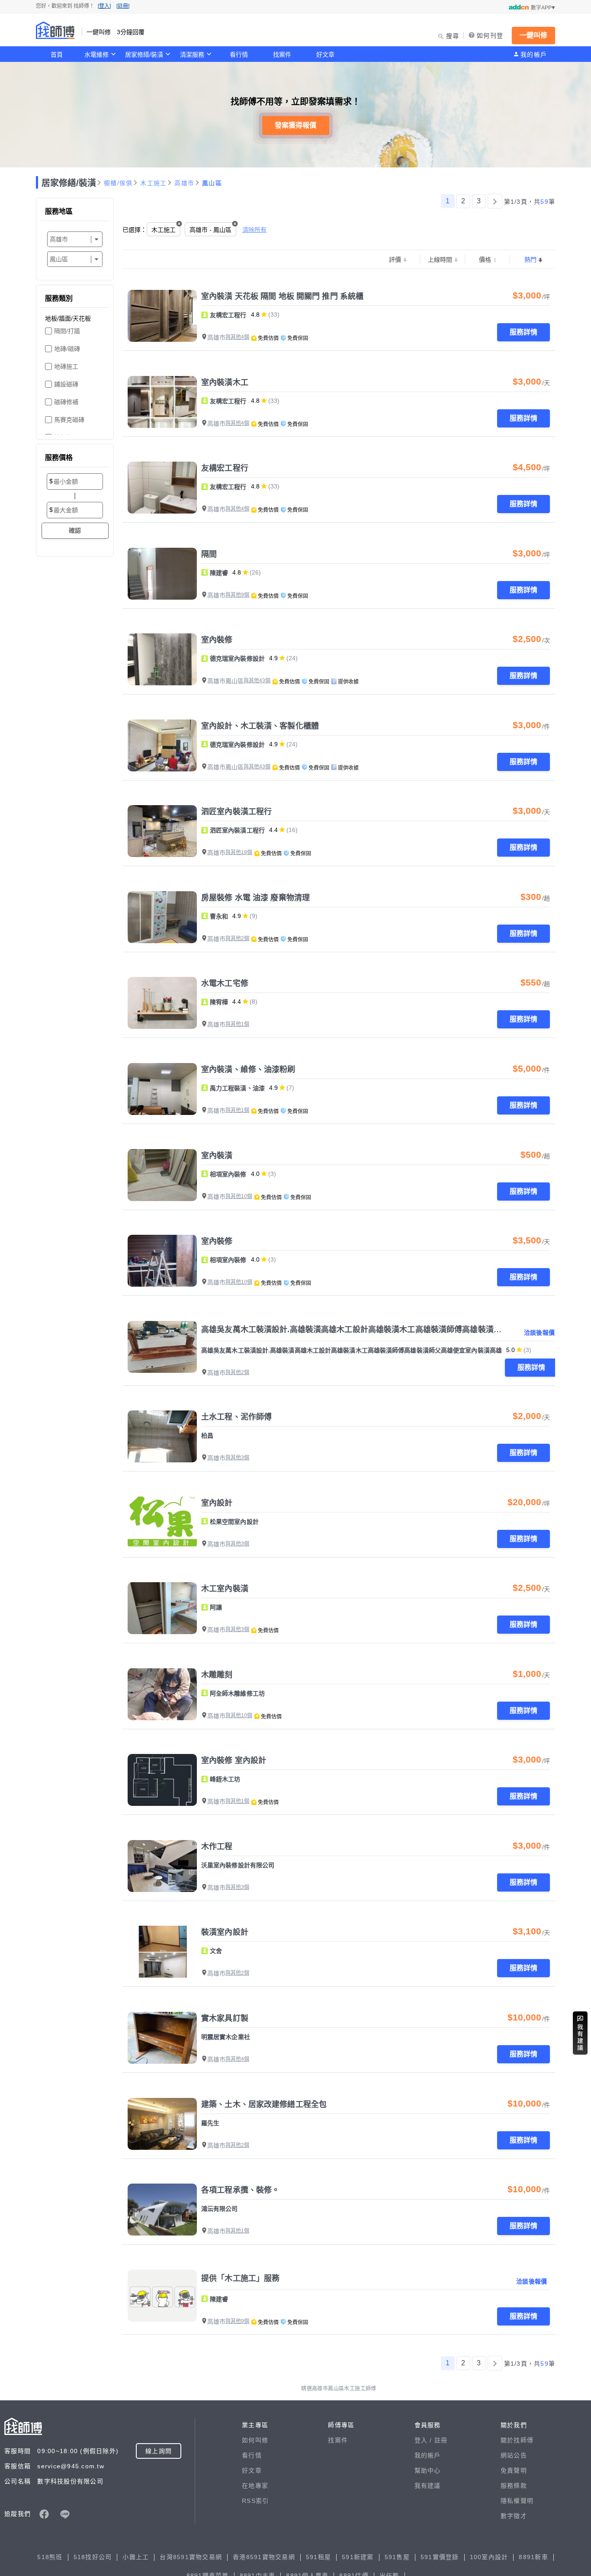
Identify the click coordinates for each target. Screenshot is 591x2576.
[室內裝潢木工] (162, 402)
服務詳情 (524, 332)
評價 (395, 260)
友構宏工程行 (225, 468)
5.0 (511, 1350)
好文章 (325, 55)
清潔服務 (192, 55)
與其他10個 (239, 1196)
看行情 (239, 55)
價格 (485, 260)
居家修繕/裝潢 (144, 55)
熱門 (530, 260)
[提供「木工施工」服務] (162, 2296)
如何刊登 (490, 35)
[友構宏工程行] (162, 488)
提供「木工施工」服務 (240, 2278)
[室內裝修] (162, 659)
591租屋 (318, 2557)
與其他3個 (237, 1458)
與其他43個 (257, 681)
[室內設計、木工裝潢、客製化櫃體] (162, 745)
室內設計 (217, 1503)
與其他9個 (237, 595)
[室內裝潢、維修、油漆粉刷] (162, 1089)
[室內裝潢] (162, 1175)
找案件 (282, 55)
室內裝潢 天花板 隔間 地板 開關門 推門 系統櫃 (282, 296)
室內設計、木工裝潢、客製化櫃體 (260, 726)
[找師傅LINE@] (65, 2514)
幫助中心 (428, 2470)
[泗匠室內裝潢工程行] (162, 831)
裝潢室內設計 (225, 1932)
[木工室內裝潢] (162, 1608)
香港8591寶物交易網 (264, 2557)
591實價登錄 (440, 2557)
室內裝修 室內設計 (234, 1760)
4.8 (255, 315)
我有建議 (428, 2486)
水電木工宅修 (225, 983)
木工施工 (153, 183)
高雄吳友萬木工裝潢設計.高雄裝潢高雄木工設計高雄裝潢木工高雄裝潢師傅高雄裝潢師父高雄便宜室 (375, 1330)
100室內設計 (489, 2557)
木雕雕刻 (217, 1675)
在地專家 (255, 2486)
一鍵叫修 (533, 35)
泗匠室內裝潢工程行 (236, 812)
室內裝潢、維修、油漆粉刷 (248, 1070)
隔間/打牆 (67, 331)
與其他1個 (237, 1024)
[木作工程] (162, 1866)
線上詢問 (159, 2451)
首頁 (57, 55)
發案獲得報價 (295, 125)
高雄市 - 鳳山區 (210, 230)
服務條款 (514, 2486)
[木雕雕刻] (162, 1694)
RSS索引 (255, 2501)
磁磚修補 (66, 402)
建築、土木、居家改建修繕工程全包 (264, 2104)
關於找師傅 (517, 2440)
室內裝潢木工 (225, 382)
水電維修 (96, 55)
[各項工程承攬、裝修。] (162, 2210)
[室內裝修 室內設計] (162, 1780)
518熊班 (50, 2557)
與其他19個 (239, 852)
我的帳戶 (534, 55)
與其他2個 (237, 938)
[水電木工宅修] (162, 1003)
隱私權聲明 (517, 2501)
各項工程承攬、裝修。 (240, 2190)
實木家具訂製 (225, 2018)
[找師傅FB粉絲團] (44, 2514)
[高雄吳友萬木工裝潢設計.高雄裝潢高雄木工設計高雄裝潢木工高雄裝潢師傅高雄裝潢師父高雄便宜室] (162, 1347)
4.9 (273, 658)
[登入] (104, 6)
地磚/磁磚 (67, 349)
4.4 (273, 830)
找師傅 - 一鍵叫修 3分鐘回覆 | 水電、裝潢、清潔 (55, 30)
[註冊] (123, 6)
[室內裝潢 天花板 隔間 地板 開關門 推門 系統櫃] (162, 316)
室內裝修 (217, 640)
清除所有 (254, 230)
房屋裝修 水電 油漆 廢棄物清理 (255, 898)
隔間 (209, 554)
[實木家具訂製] (162, 2038)
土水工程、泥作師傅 (236, 1417)
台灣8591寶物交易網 (191, 2557)
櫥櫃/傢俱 (118, 183)
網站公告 (514, 2455)
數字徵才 (514, 2516)
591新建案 (358, 2557)
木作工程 (217, 1847)
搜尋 (453, 36)
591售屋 (397, 2557)
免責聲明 (514, 2470)
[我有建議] (580, 2033)
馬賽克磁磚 (69, 420)
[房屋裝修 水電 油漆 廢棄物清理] (162, 917)
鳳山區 (212, 183)
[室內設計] (162, 1522)
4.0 (255, 1174)
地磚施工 (66, 366)
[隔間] (162, 574)
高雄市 (184, 183)
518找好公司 (93, 2557)
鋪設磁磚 (66, 384)
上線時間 (440, 260)
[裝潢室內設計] (162, 1952)
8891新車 (533, 2557)
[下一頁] (495, 201)
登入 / (424, 2440)
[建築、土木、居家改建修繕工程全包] (162, 2124)
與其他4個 (237, 337)
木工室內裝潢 (225, 1589)
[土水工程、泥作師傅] (162, 1436)
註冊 (441, 2440)
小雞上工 (136, 2557)
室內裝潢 (217, 1156)
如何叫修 (255, 2440)
